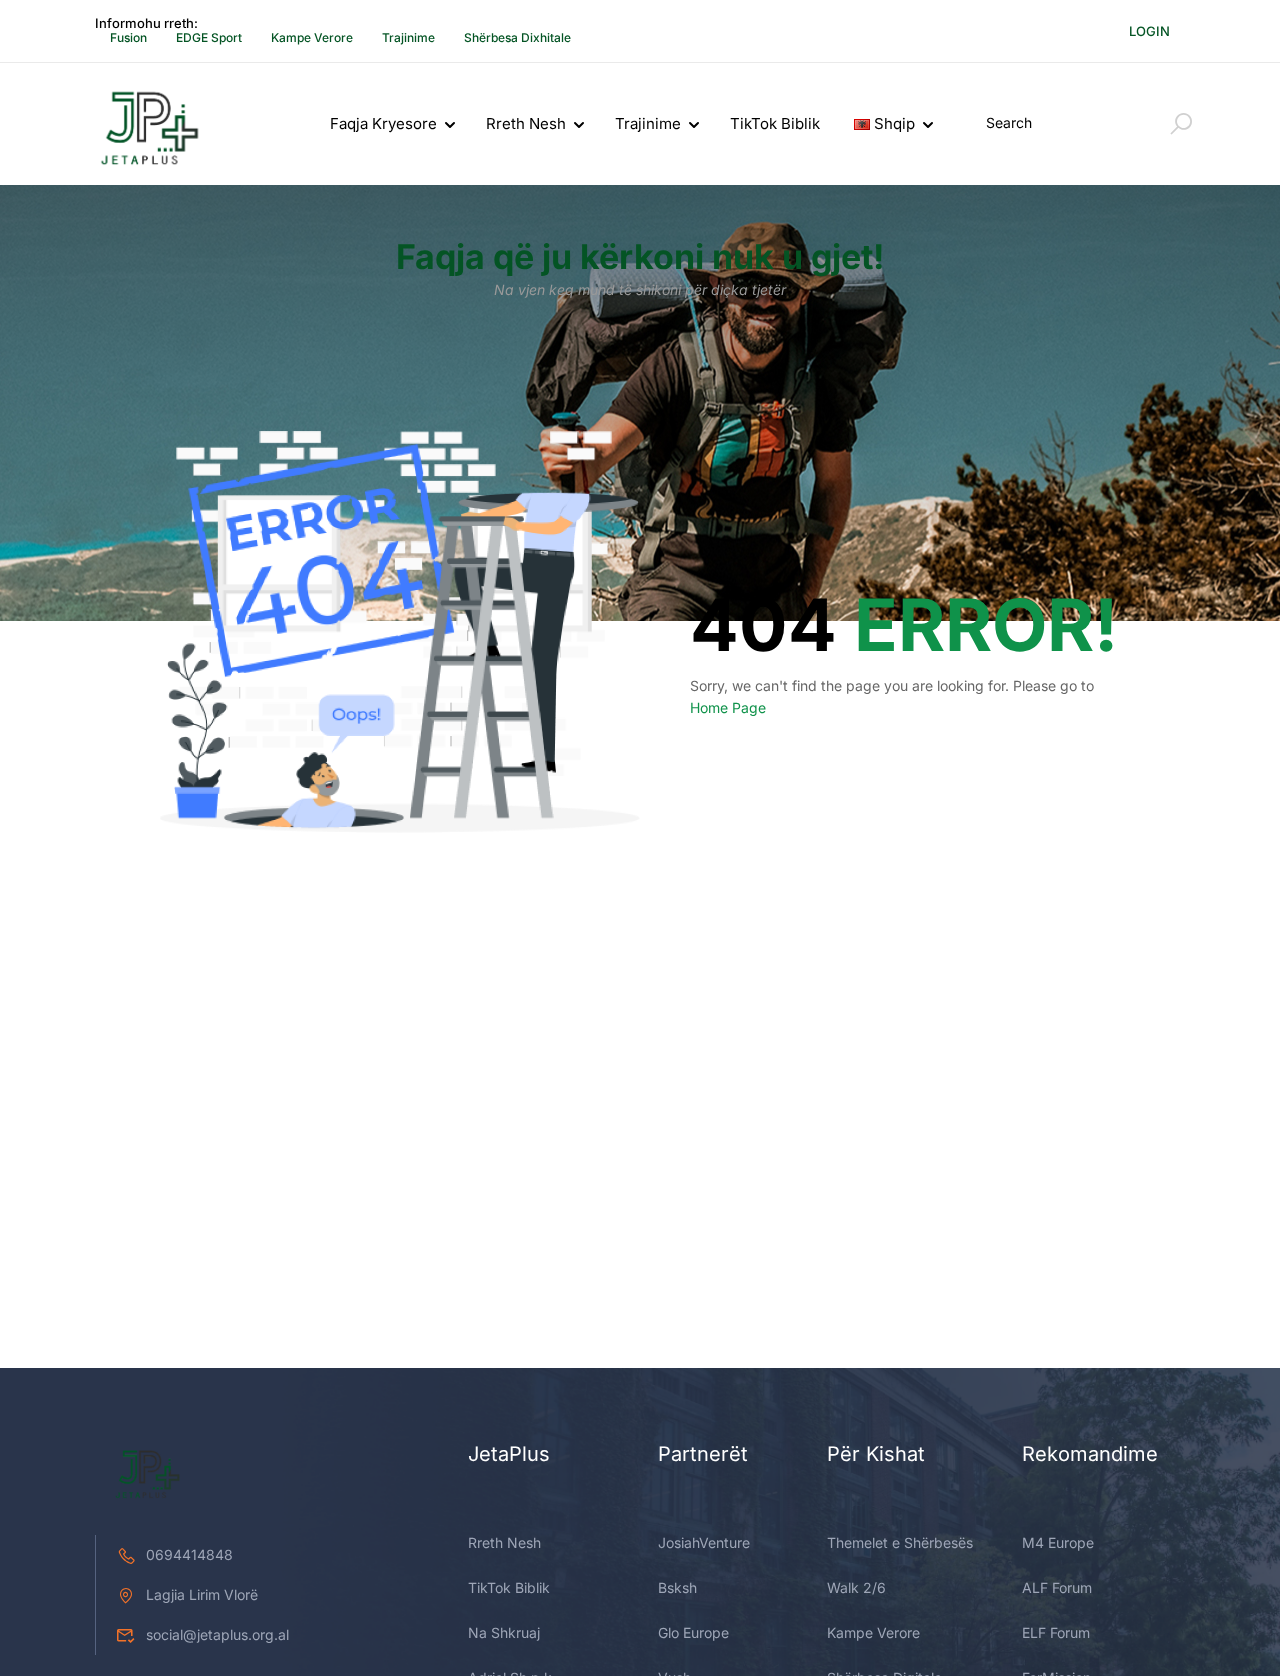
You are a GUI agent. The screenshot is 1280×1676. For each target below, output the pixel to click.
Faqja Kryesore (383, 123)
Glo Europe (693, 1632)
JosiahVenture (704, 1542)
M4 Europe (1058, 1542)
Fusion (128, 37)
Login (1149, 31)
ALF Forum (1057, 1587)
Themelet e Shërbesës (900, 1542)
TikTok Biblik (775, 123)
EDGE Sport (209, 37)
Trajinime (408, 37)
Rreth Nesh (526, 123)
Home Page (728, 707)
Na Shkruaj (504, 1632)
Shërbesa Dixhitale (517, 37)
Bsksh (677, 1587)
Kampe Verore (312, 37)
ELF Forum (1056, 1632)
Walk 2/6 (856, 1587)
